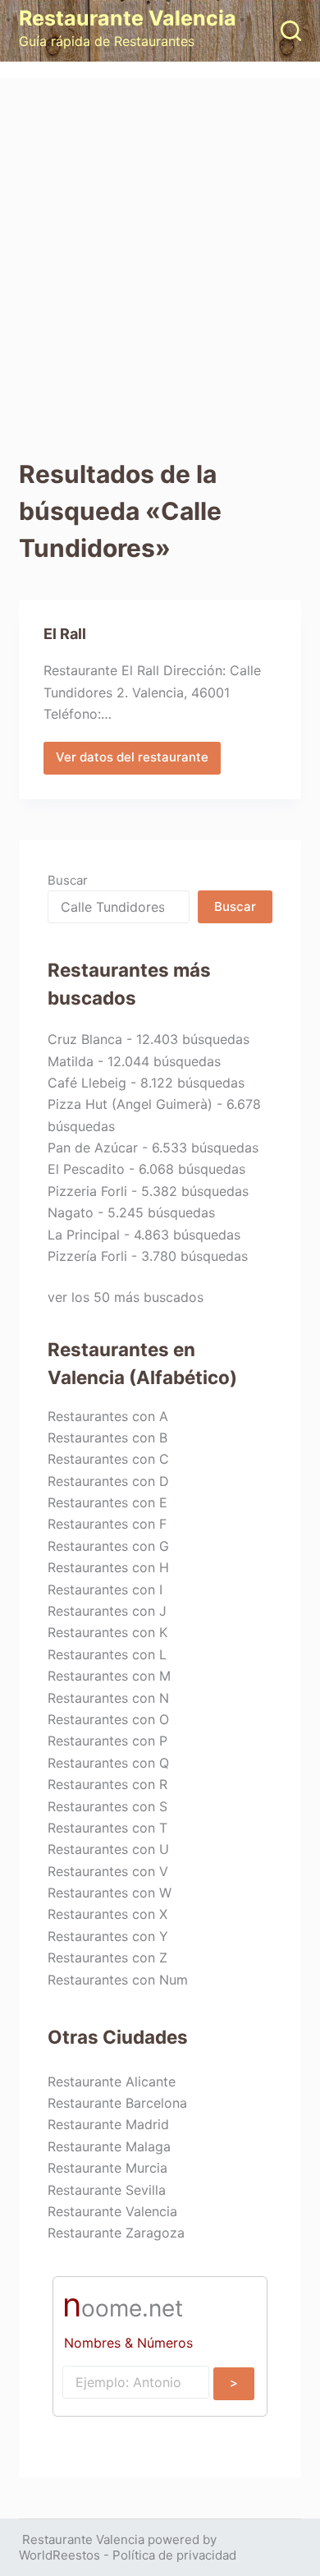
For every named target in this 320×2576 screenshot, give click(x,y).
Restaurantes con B (107, 1437)
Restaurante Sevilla (107, 2190)
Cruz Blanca (85, 1039)
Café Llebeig (87, 1083)
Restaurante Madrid (108, 2124)
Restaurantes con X (107, 1914)
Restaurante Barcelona (117, 2103)
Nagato (71, 1212)
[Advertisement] (160, 246)
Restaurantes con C (108, 1459)
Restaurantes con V (108, 1871)
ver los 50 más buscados (126, 1297)
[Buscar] (291, 31)
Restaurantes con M (109, 1676)
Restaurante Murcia (107, 2168)
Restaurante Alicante (112, 2081)
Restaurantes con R (107, 1784)
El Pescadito (86, 1169)
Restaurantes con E (107, 1502)
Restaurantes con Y (108, 1936)
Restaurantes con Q (108, 1763)
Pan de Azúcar (93, 1148)
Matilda (71, 1061)
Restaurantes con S (107, 1806)
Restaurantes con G (108, 1546)
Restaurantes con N (108, 1698)
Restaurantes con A (108, 1416)
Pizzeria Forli (87, 1191)
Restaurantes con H (108, 1567)
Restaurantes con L (107, 1654)
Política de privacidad (174, 2555)
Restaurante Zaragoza (116, 2233)
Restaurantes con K (107, 1632)
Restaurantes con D (108, 1481)
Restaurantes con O (108, 1719)
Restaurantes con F (107, 1524)
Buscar (68, 880)
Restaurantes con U (108, 1849)
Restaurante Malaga (109, 2146)
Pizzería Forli (87, 1256)
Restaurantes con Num (118, 1980)
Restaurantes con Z (107, 1957)
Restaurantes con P (107, 1741)
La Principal (84, 1235)
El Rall (65, 634)
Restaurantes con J (107, 1611)
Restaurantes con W (110, 1893)
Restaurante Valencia (128, 18)
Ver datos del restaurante (132, 761)
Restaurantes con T (107, 1828)
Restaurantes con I (105, 1589)
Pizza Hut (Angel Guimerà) (130, 1104)
